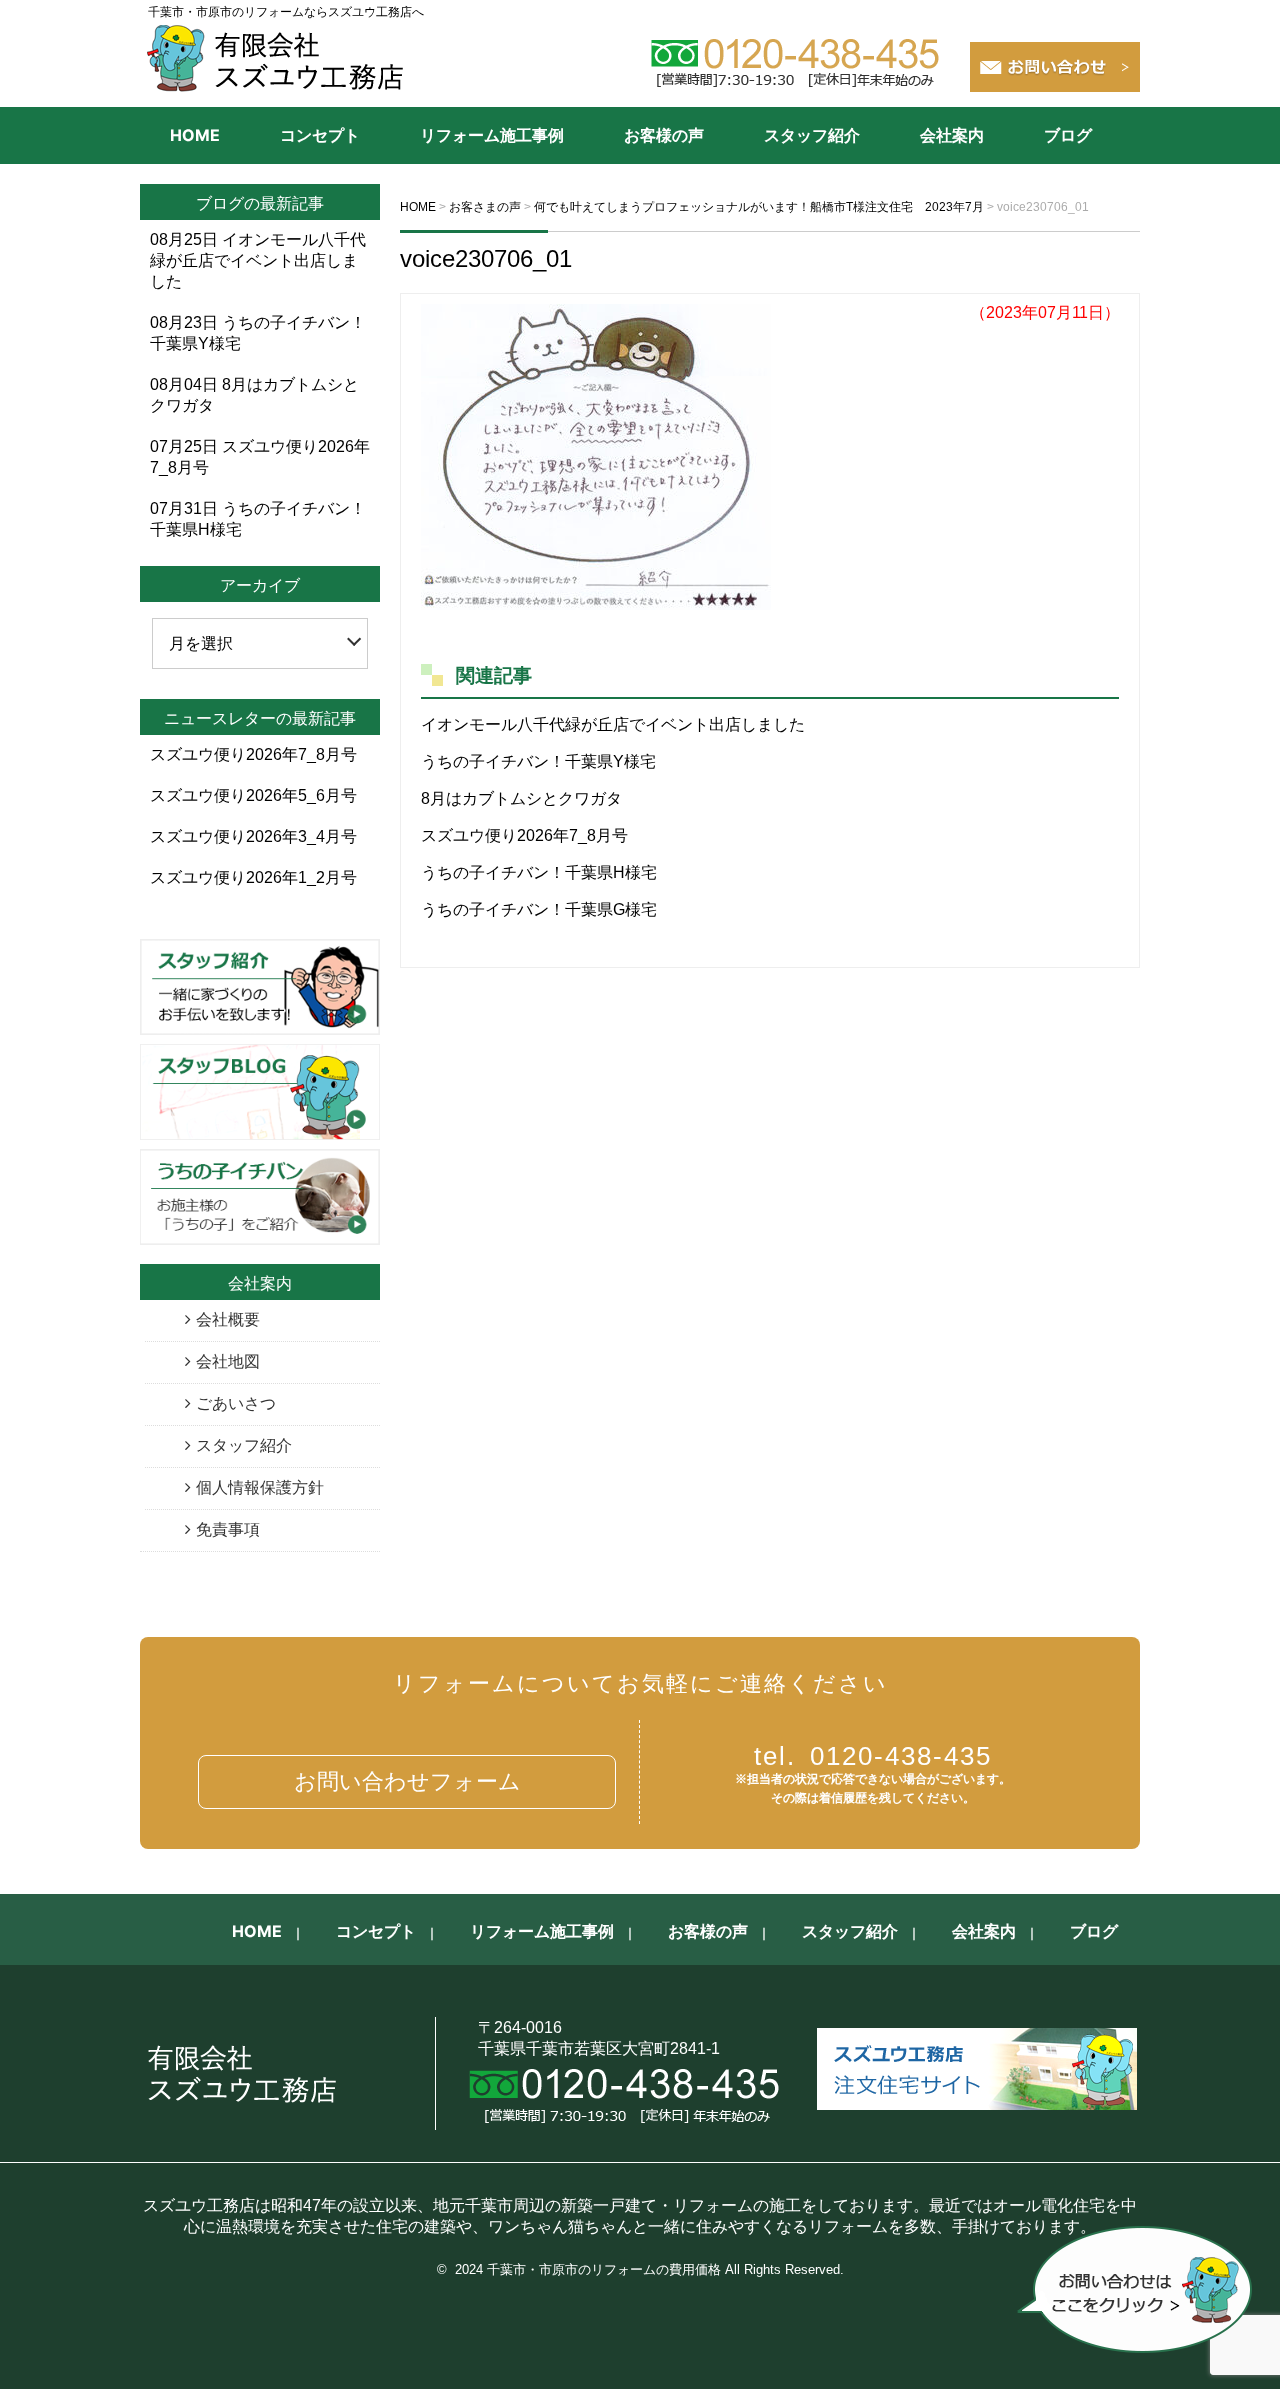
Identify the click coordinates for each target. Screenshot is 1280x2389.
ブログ (1068, 135)
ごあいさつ (236, 1403)
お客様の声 (664, 135)
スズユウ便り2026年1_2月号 (253, 877)
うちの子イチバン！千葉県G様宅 (539, 909)
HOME (195, 135)
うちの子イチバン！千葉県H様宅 (539, 872)
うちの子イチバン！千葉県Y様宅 (538, 761)
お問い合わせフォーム (407, 1781)
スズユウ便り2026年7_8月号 (524, 835)
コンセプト (320, 135)
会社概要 (228, 1319)
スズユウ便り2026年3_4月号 (253, 836)
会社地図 (228, 1361)
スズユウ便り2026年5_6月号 (253, 795)
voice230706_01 (486, 258)
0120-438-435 (873, 1756)
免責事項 (228, 1529)
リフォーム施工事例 (492, 135)
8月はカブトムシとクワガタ (521, 798)
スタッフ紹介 (812, 135)
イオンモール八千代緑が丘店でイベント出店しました (613, 724)
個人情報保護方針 (260, 1487)
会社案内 (952, 135)
